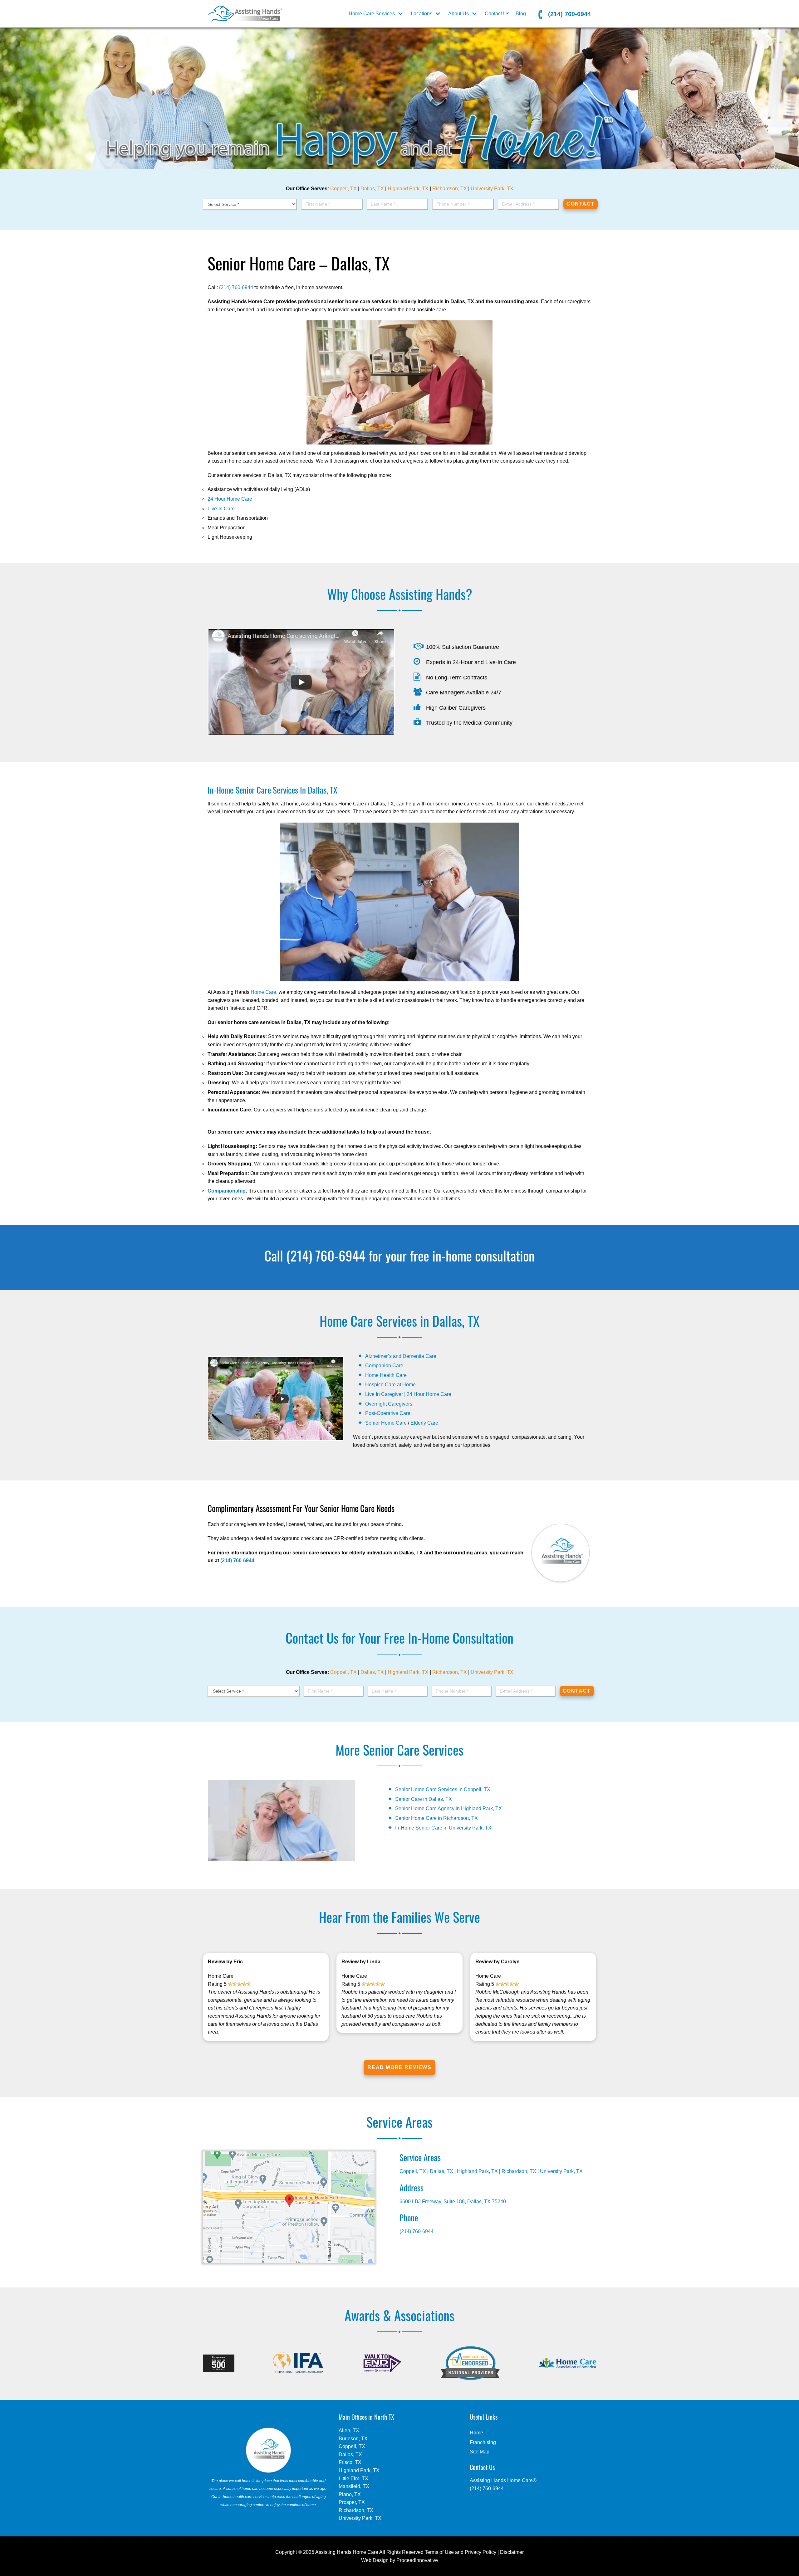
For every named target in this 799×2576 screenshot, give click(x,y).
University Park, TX (492, 189)
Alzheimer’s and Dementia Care (401, 1356)
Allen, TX (349, 2430)
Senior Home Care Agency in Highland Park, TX (449, 1808)
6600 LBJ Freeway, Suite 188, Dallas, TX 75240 (453, 2202)
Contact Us (497, 14)
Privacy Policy (480, 2552)
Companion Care (384, 1366)
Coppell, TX (343, 189)
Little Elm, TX (353, 2479)
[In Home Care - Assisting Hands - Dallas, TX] (245, 14)
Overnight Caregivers (389, 1404)
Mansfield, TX (354, 2486)
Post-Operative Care (388, 1413)
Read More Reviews (399, 2067)
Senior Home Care (386, 1423)
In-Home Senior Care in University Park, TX (443, 1828)
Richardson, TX (450, 189)
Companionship (227, 1191)
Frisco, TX (350, 2462)
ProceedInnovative (417, 2560)
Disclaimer (512, 2552)
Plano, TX (350, 2494)
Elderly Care (424, 1423)
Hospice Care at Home (390, 1385)
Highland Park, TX (408, 189)
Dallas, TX (372, 189)
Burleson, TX (353, 2439)
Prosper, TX (352, 2502)
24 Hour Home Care (230, 499)
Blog (521, 14)
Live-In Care (221, 509)
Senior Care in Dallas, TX (424, 1799)
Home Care (263, 992)
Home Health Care (386, 1375)
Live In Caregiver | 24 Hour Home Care (408, 1394)
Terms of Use (439, 2552)
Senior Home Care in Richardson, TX (436, 1818)
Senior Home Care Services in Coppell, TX (443, 1789)
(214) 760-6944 (569, 14)
